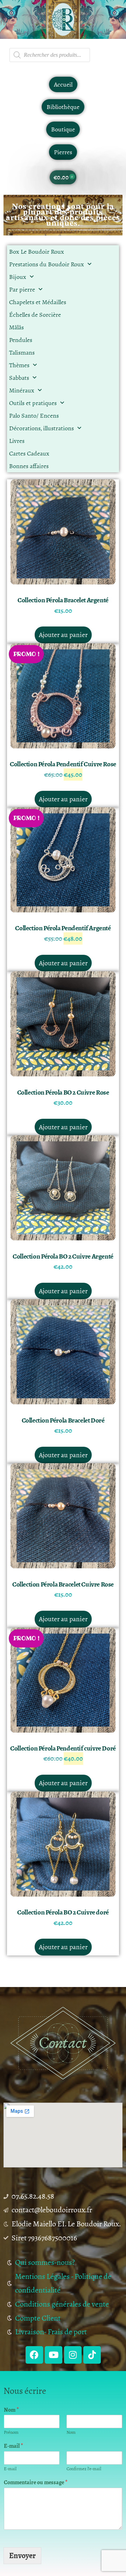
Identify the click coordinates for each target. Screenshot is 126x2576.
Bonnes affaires (29, 466)
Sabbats (19, 378)
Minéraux (22, 390)
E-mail (13, 2446)
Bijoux (18, 277)
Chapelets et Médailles (38, 302)
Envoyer (22, 2556)
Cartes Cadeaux (29, 453)
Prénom (11, 2433)
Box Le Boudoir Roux (37, 252)
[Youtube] (54, 2355)
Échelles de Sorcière (35, 315)
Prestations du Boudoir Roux (47, 264)
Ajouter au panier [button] (63, 635)
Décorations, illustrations (41, 428)
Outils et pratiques (33, 403)
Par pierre (22, 289)
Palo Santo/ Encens (34, 416)
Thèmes (19, 365)
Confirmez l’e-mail (84, 2469)
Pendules (21, 340)
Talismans (22, 352)
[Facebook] (34, 2355)
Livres (17, 441)
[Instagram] (73, 2355)
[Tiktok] (92, 2355)
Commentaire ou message (36, 2483)
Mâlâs (16, 327)
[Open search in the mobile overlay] (50, 55)
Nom (11, 2410)
